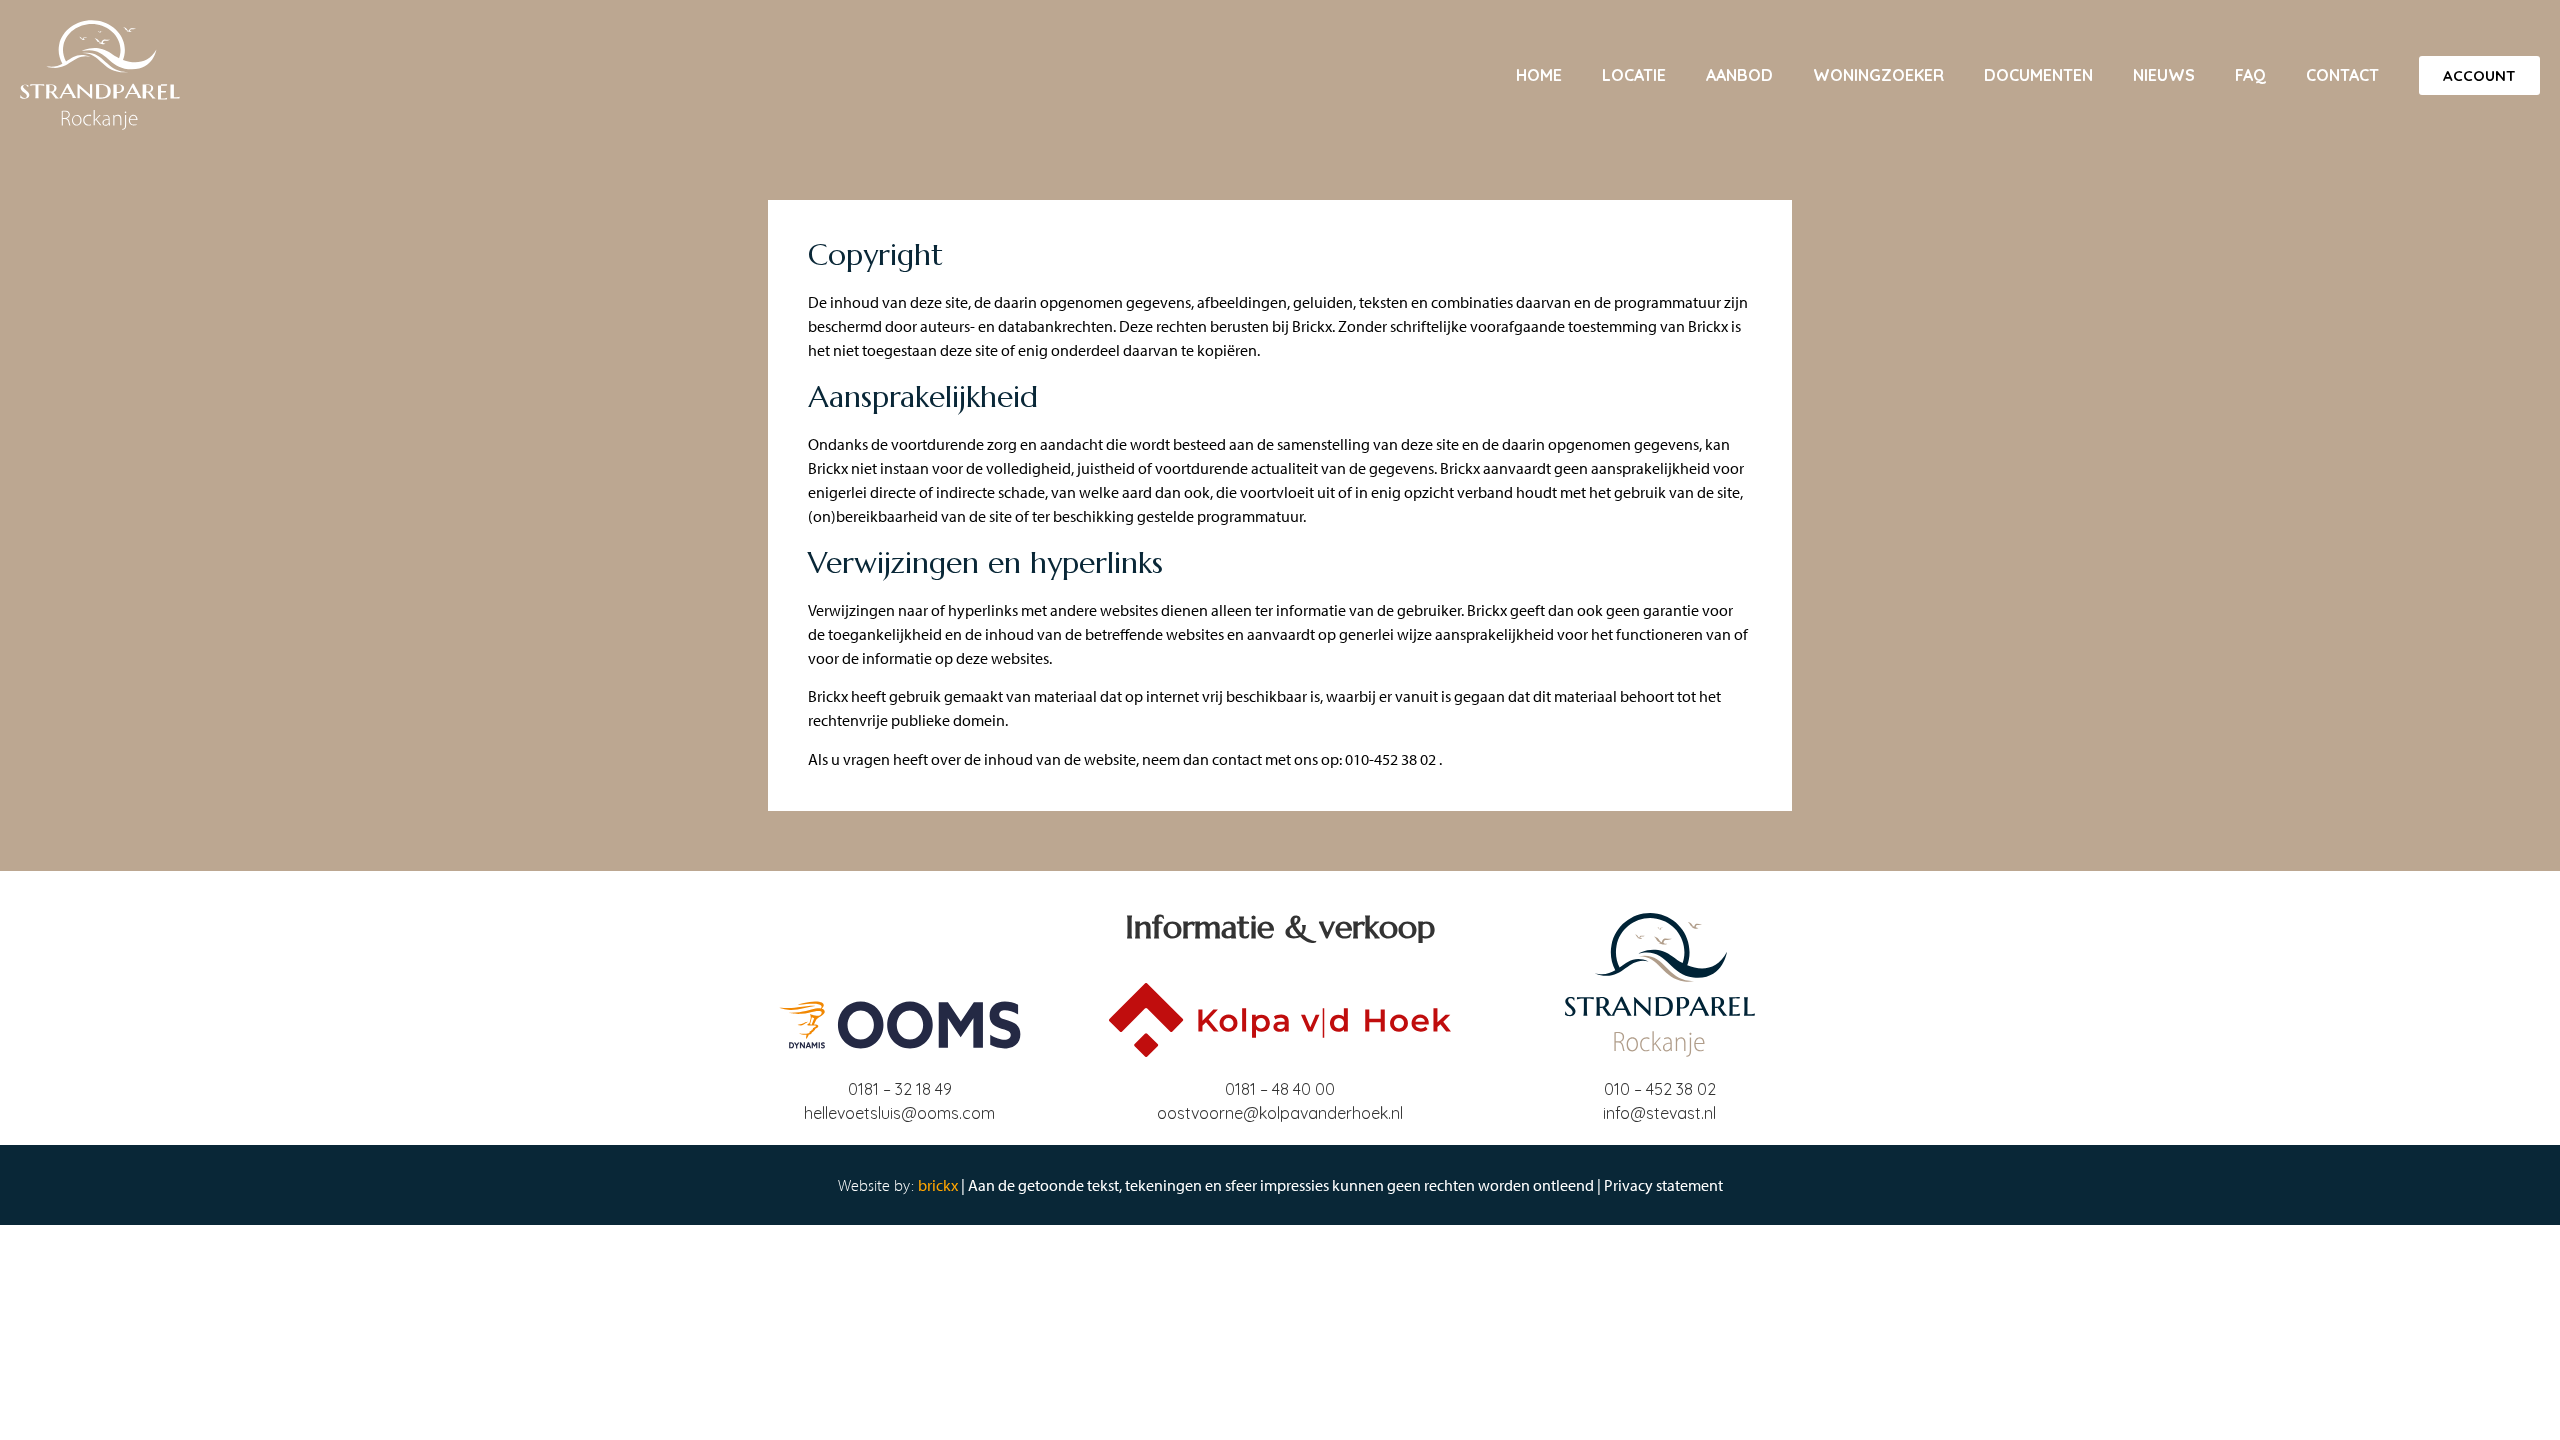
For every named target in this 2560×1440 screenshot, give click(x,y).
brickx (938, 1185)
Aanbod (1739, 75)
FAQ (2250, 75)
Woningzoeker (1878, 75)
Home (1539, 75)
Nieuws (2164, 75)
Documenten (2038, 75)
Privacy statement (1663, 1185)
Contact (2342, 75)
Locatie (1634, 75)
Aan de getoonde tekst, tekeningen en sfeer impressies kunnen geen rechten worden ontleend (1281, 1185)
